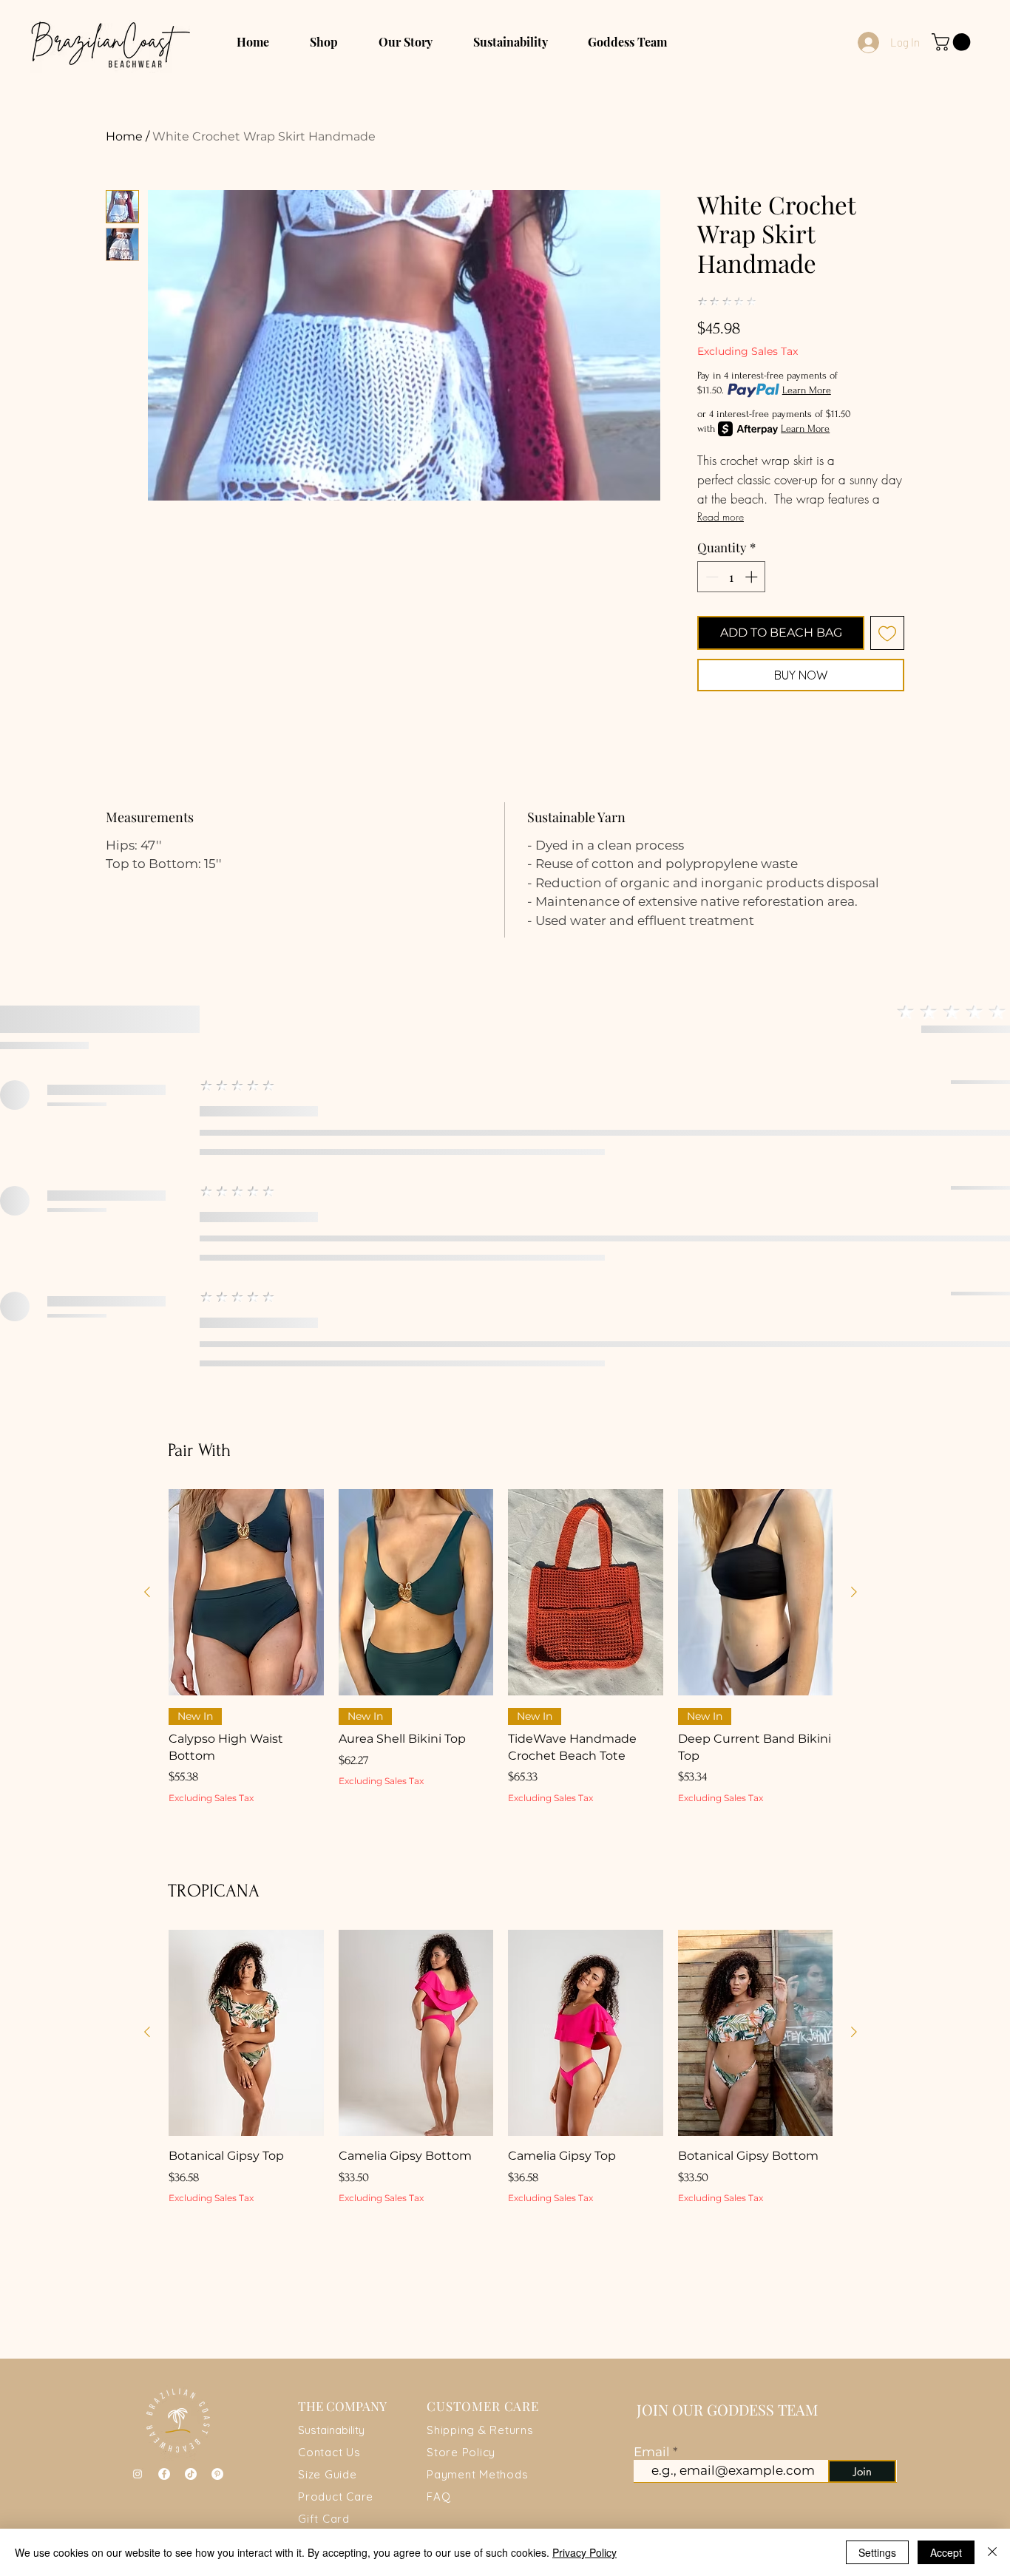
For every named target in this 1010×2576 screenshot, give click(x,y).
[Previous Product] (147, 1592)
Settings (877, 2552)
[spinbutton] (732, 577)
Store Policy (461, 2452)
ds (522, 2474)
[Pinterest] (217, 2474)
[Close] (992, 2552)
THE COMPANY (342, 2406)
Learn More (807, 390)
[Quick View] (246, 1592)
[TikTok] (191, 2474)
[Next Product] (854, 1592)
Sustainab (323, 2430)
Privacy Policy (584, 2552)
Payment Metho (471, 2474)
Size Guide (328, 2474)
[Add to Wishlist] (887, 633)
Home (124, 136)
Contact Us (329, 2452)
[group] (501, 1674)
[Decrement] (711, 577)
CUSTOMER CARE (483, 2406)
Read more (721, 516)
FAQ (438, 2497)
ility (356, 2430)
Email (653, 2452)
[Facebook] (164, 2474)
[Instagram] (138, 2474)
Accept (946, 2552)
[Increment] (753, 577)
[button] (953, 42)
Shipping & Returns (480, 2430)
